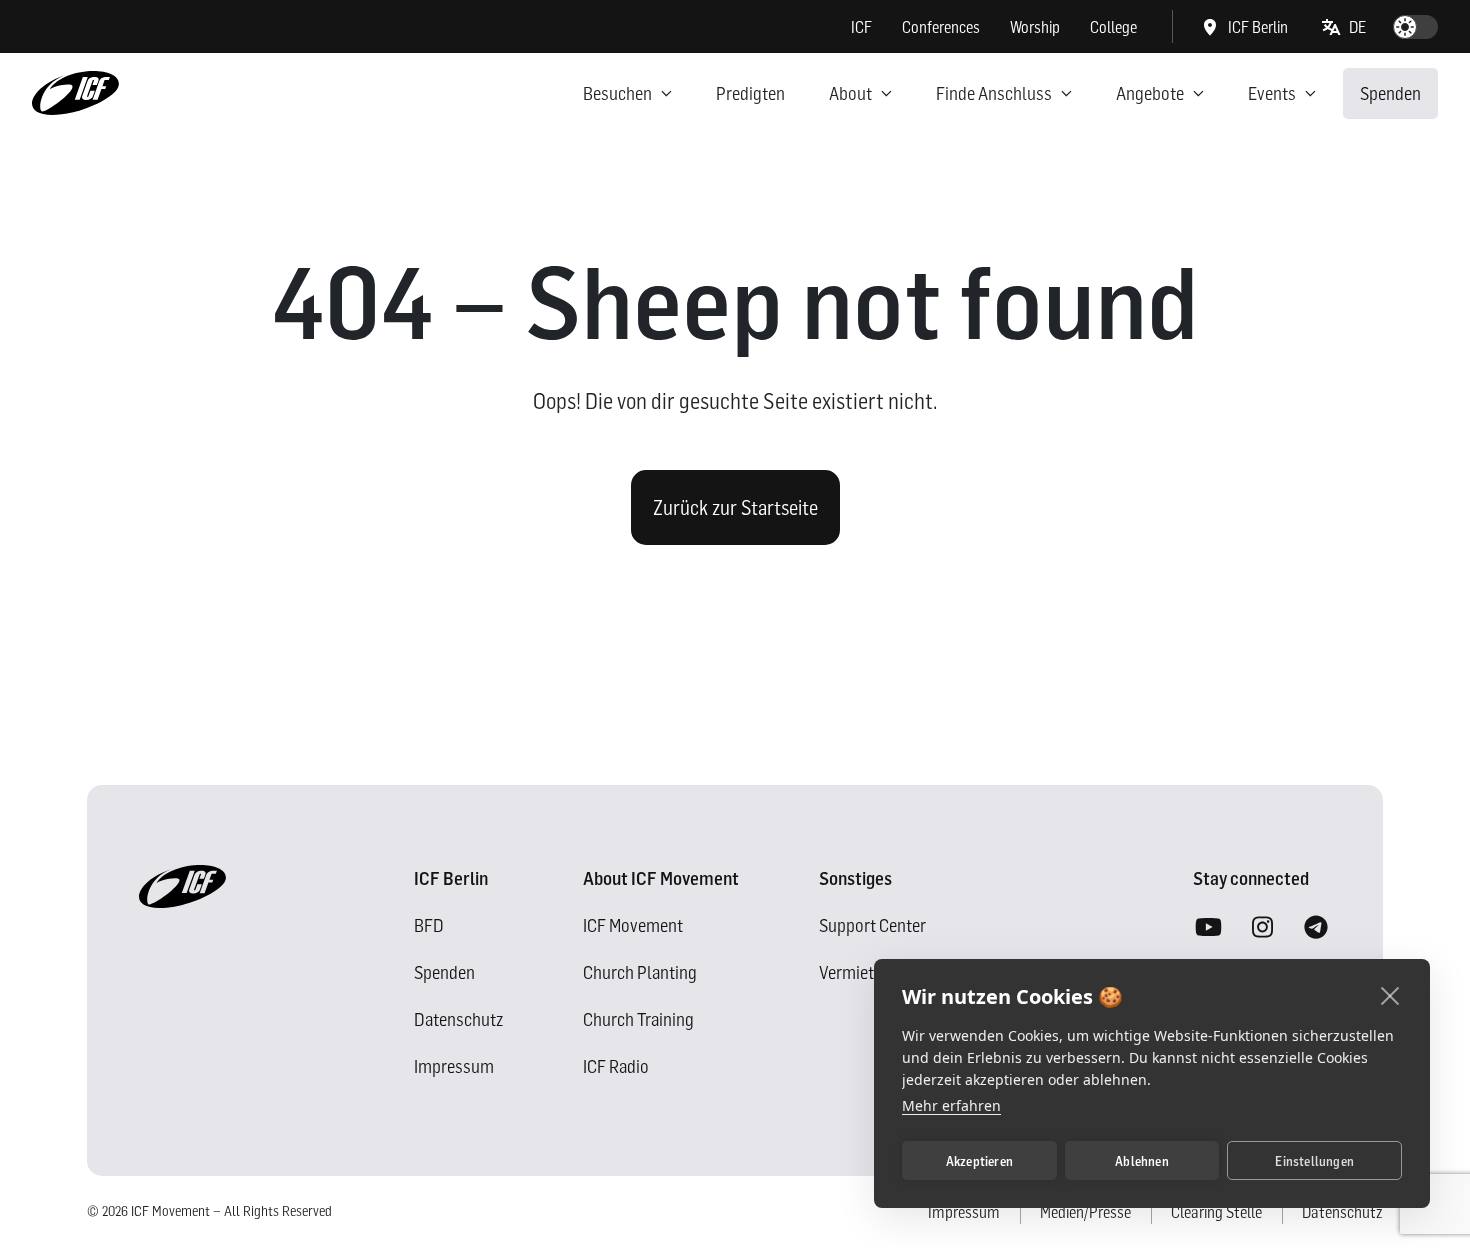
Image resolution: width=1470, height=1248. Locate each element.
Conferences (941, 27)
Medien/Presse (1085, 1212)
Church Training (638, 1019)
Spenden (1390, 93)
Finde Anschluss (994, 93)
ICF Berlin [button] (1258, 27)
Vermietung (860, 972)
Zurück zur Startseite (735, 508)
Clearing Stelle (1216, 1212)
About (850, 93)
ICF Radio (616, 1066)
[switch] (1415, 27)
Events (1272, 93)
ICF (861, 27)
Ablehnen (1142, 1161)
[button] (1344, 27)
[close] (1390, 995)
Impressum (454, 1066)
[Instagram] (1262, 928)
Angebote (1150, 93)
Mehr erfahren (951, 1105)
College (1113, 27)
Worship (1035, 27)
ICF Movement (633, 925)
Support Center (872, 925)
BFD (429, 925)
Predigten (750, 93)
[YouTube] (1208, 928)
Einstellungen (1314, 1161)
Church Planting (640, 972)
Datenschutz (458, 1019)
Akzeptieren (979, 1161)
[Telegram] (1316, 928)
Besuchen (617, 93)
